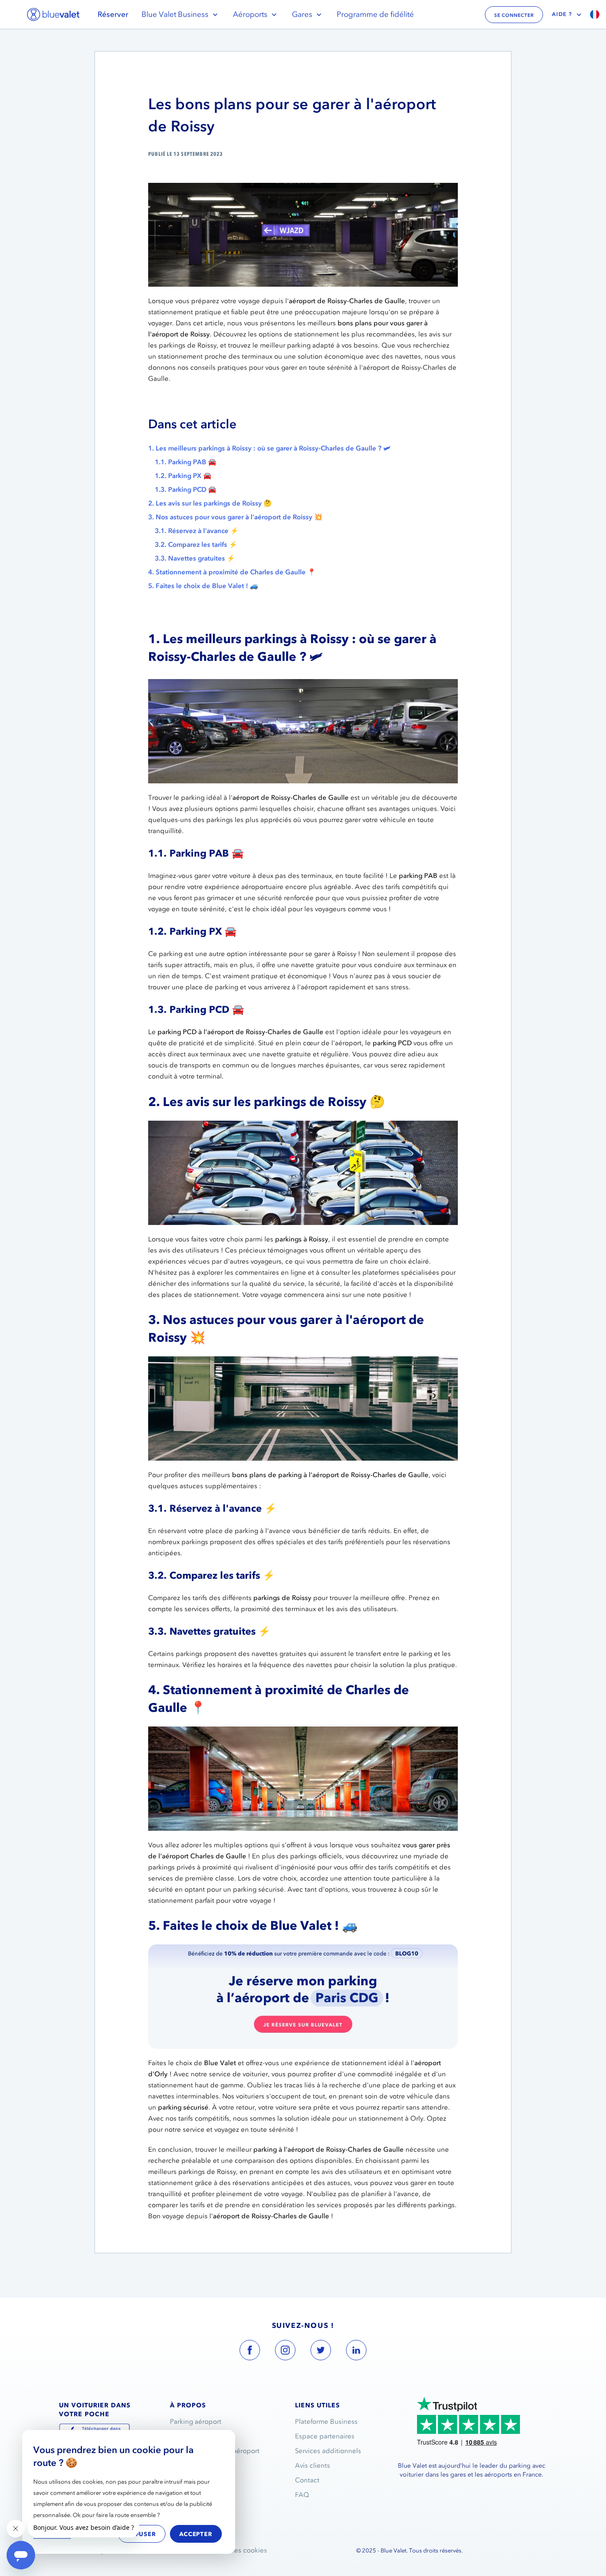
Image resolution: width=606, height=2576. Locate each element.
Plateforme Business (326, 2422)
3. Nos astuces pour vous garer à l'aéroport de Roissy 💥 (235, 517)
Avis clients (313, 2465)
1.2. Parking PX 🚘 (183, 476)
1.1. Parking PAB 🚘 (186, 462)
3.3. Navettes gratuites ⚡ (195, 558)
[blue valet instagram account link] (285, 2352)
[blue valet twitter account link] (321, 2352)
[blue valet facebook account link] (250, 2352)
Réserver (113, 14)
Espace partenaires (325, 2436)
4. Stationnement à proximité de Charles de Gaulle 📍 (232, 572)
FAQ (302, 2495)
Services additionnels (328, 2451)
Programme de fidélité (375, 14)
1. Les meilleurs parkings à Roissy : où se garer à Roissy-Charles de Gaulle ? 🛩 (269, 448)
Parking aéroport (196, 2422)
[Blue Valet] (53, 14)
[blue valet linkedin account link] (356, 2352)
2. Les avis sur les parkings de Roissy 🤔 (210, 503)
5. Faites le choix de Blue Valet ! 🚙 (203, 586)
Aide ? (562, 14)
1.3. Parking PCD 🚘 (186, 490)
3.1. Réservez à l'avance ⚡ (197, 531)
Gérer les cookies (240, 2550)
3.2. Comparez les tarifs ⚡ (196, 545)
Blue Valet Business (175, 14)
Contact (307, 2480)
